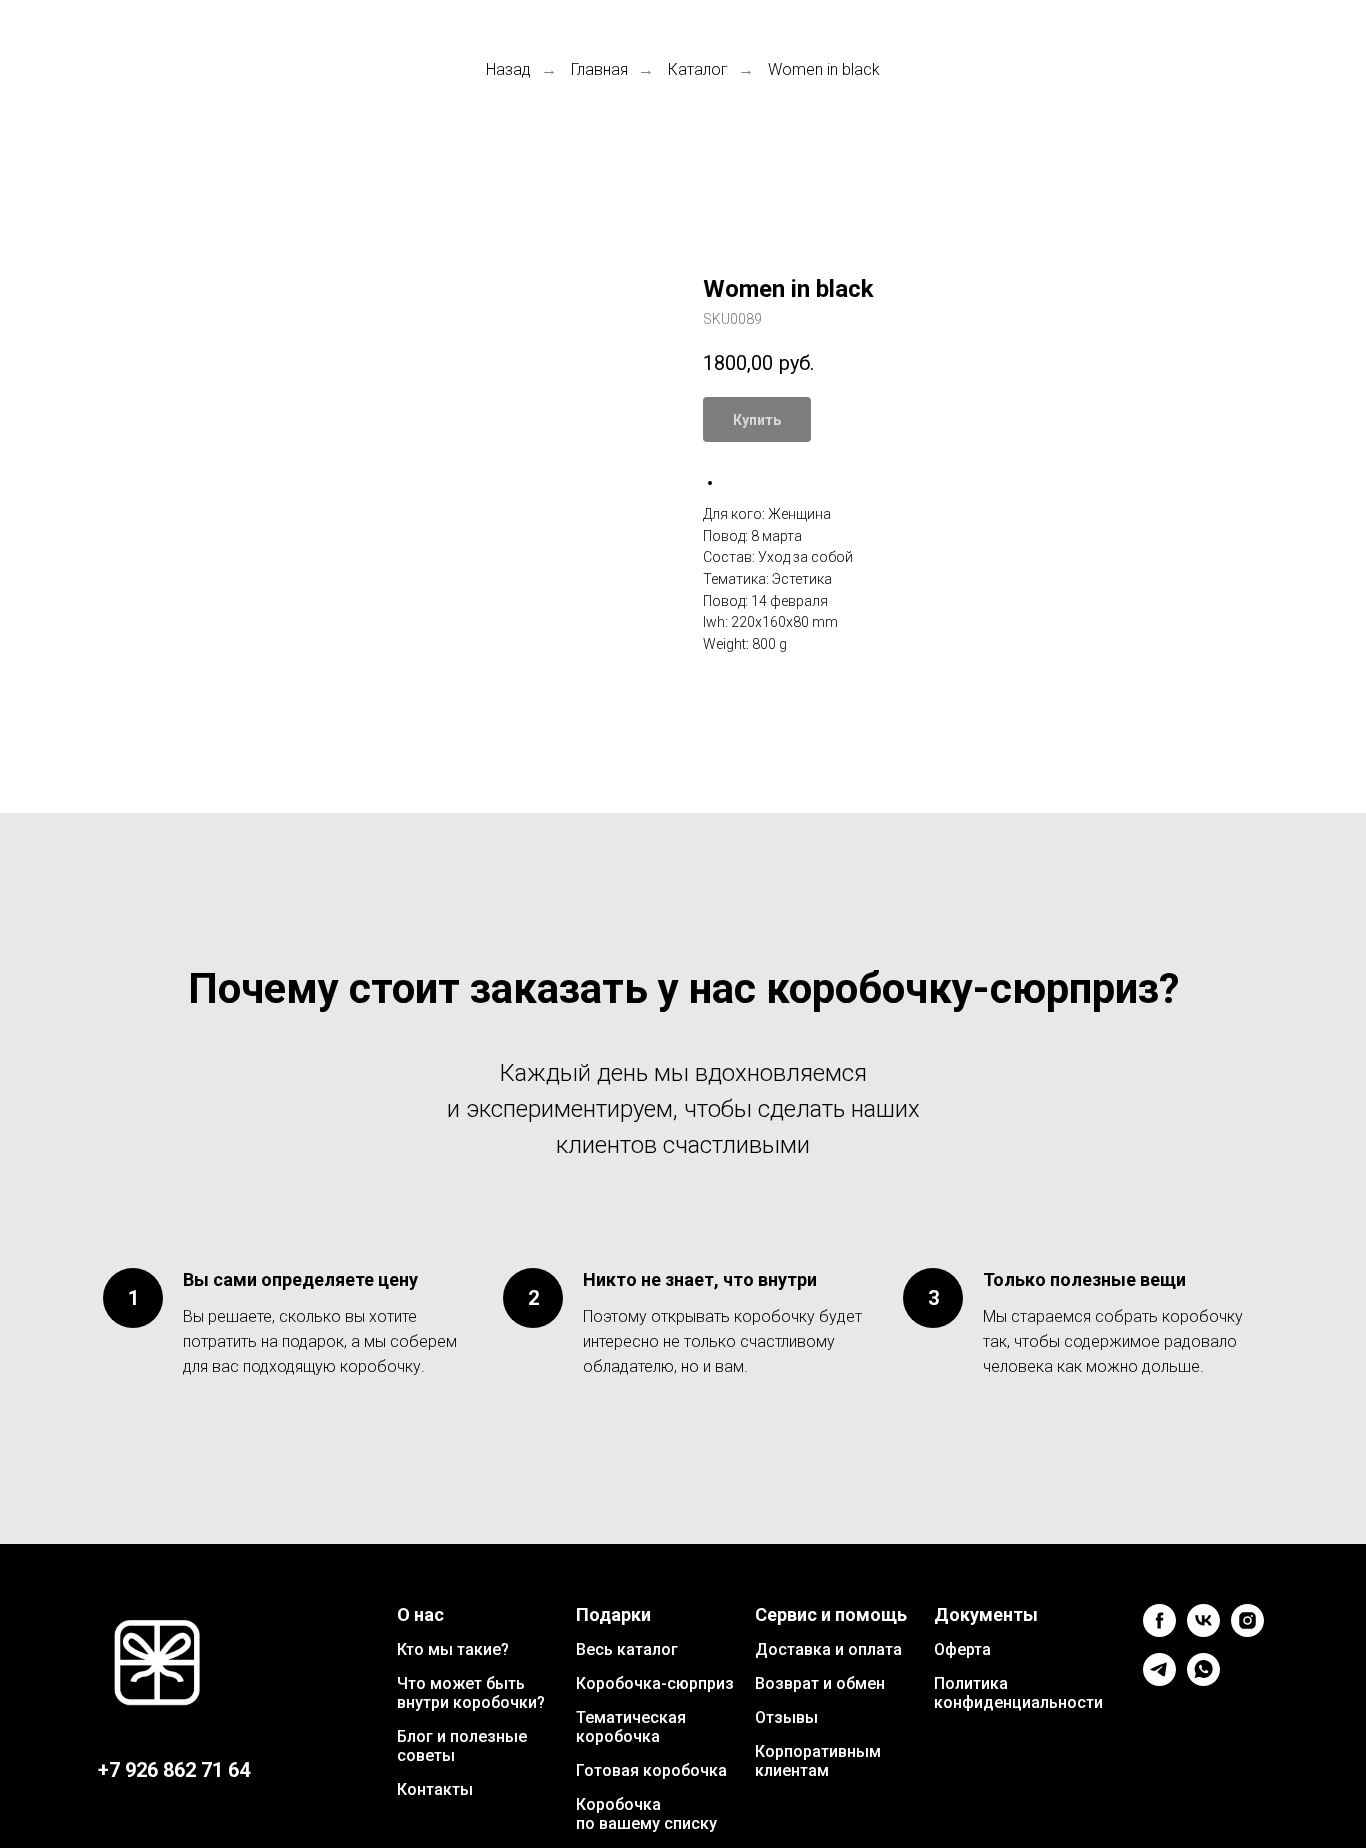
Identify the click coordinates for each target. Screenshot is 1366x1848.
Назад (508, 69)
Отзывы (786, 1717)
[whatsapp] (1203, 1680)
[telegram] (1159, 1680)
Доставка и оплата (828, 1649)
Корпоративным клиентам (818, 1761)
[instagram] (1247, 1631)
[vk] (1203, 1631)
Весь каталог (627, 1649)
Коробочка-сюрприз (655, 1683)
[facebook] (1159, 1631)
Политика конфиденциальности (1018, 1693)
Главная (599, 69)
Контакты (435, 1789)
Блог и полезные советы (462, 1746)
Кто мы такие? (453, 1649)
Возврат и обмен (820, 1683)
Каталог (698, 69)
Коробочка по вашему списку (646, 1814)
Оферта (962, 1649)
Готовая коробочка (651, 1770)
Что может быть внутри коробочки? (471, 1693)
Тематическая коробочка (631, 1727)
